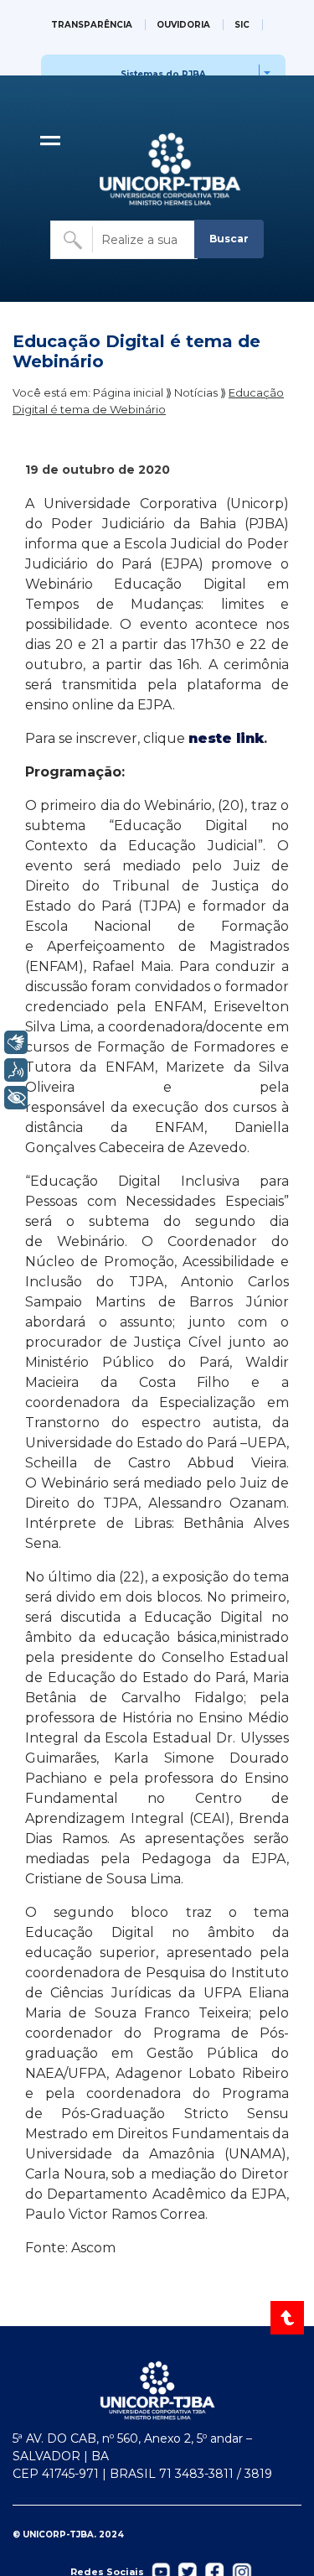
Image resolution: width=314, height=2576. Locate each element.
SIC (242, 25)
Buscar (229, 239)
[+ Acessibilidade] (16, 1098)
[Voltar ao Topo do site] (288, 2318)
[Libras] (16, 1042)
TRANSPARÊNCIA (92, 25)
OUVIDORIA (183, 25)
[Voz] (16, 1070)
